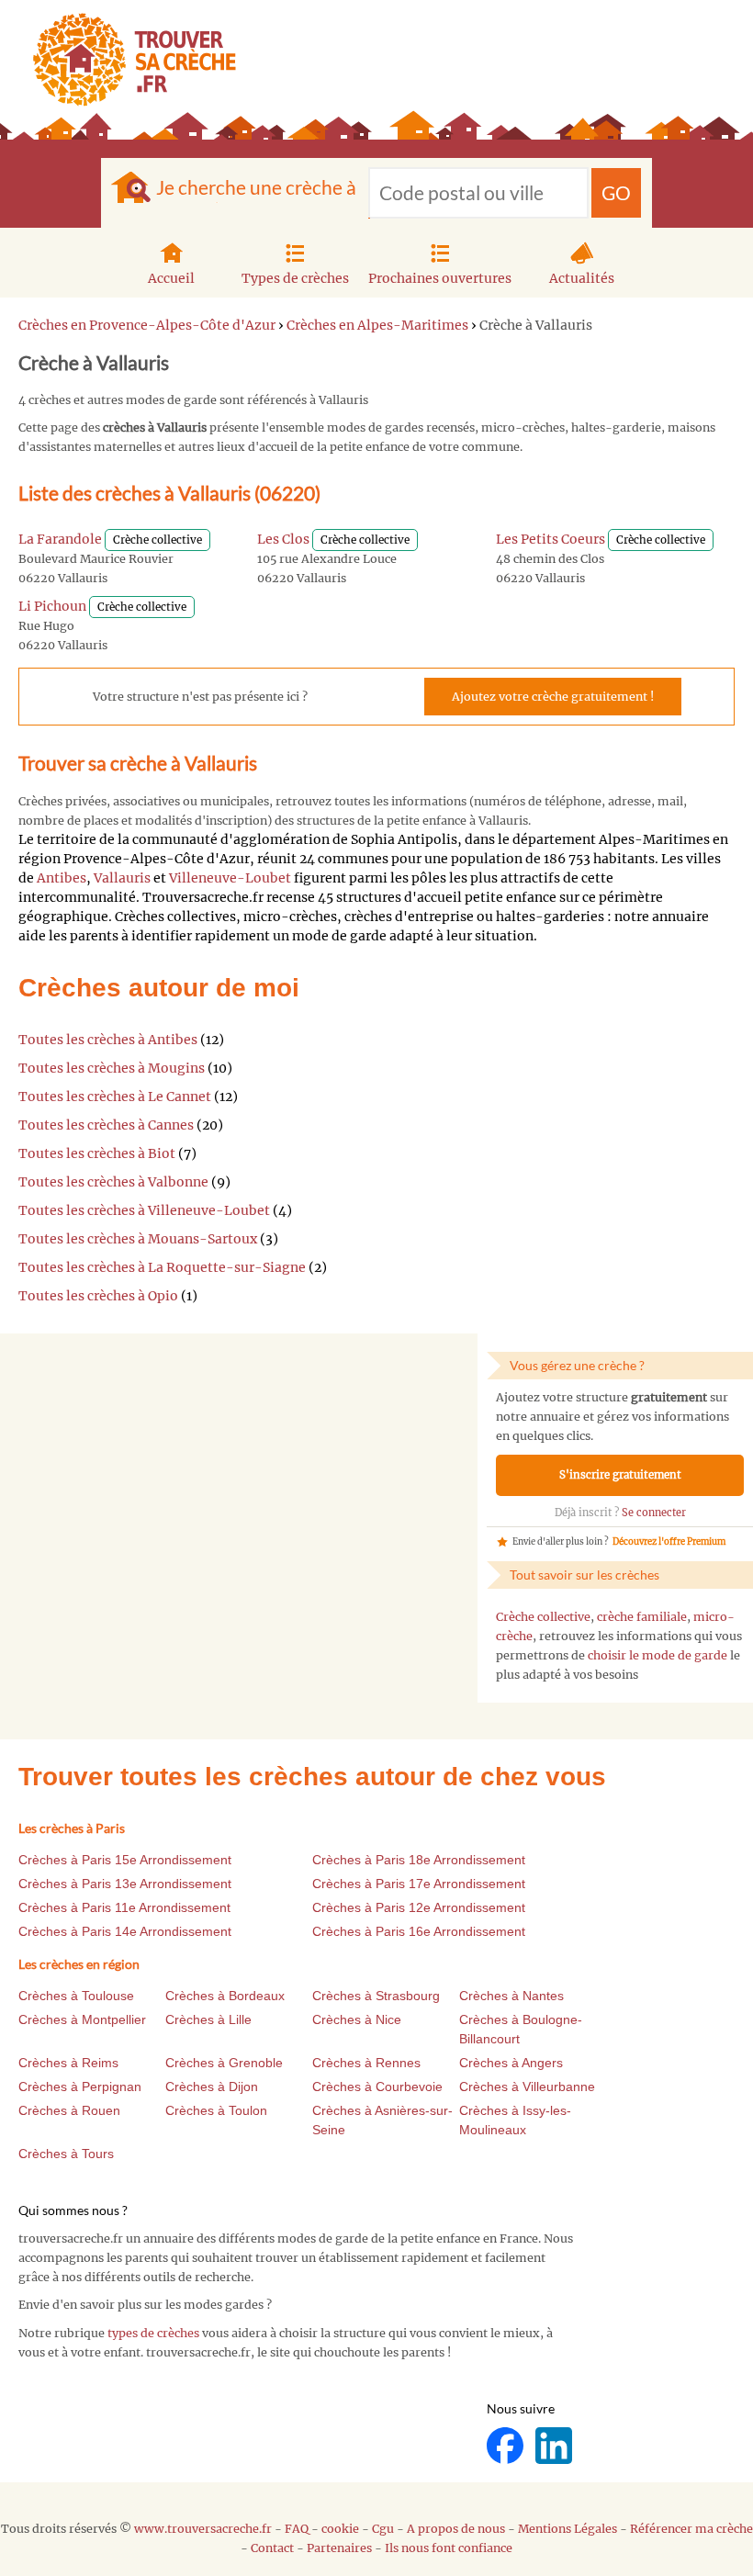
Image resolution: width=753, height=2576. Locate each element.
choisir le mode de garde (657, 1655)
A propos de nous (456, 2529)
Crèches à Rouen (69, 2110)
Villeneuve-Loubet (230, 878)
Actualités (582, 278)
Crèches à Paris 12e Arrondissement (419, 1907)
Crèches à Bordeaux (225, 1996)
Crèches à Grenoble (224, 2063)
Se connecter (654, 1513)
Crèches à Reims (68, 2063)
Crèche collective (543, 1617)
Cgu (383, 2529)
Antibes (62, 878)
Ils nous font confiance (449, 2548)
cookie (340, 2529)
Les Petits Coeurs (551, 539)
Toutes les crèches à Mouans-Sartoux (138, 1239)
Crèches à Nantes (511, 1996)
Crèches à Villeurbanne (527, 2087)
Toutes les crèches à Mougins (112, 1068)
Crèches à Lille (208, 2019)
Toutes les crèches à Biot (97, 1153)
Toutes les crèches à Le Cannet (115, 1097)
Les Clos (283, 539)
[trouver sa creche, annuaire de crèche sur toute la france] (127, 59)
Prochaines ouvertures (440, 278)
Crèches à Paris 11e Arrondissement (124, 1907)
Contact (272, 2548)
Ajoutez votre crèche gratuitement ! (553, 697)
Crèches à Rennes (366, 2063)
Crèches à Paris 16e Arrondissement (419, 1931)
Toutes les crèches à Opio (98, 1296)
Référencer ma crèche (691, 2529)
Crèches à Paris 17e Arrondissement (419, 1884)
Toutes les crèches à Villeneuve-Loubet (144, 1210)
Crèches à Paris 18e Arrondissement (419, 1860)
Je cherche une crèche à (256, 187)
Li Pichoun (52, 606)
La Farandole (60, 539)
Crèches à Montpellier (82, 2019)
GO (616, 192)
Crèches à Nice (357, 2019)
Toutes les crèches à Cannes (106, 1125)
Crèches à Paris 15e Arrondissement (125, 1860)
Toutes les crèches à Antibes (108, 1040)
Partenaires (339, 2548)
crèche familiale (642, 1617)
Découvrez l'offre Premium (669, 1542)
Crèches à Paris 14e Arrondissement (125, 1931)
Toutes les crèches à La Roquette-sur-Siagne (162, 1267)
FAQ (297, 2529)
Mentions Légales (568, 2529)
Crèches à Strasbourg (376, 1996)
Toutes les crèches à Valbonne (113, 1182)
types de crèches (153, 2333)
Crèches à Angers (511, 2063)
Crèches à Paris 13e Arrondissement (125, 1884)
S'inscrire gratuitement (620, 1475)
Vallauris (122, 878)
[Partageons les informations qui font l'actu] (506, 2445)
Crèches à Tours (66, 2154)
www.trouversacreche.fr (203, 2529)
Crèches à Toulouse (76, 1996)
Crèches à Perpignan (80, 2087)
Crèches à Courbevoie (377, 2087)
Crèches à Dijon (212, 2087)
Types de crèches (295, 278)
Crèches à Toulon (216, 2110)
